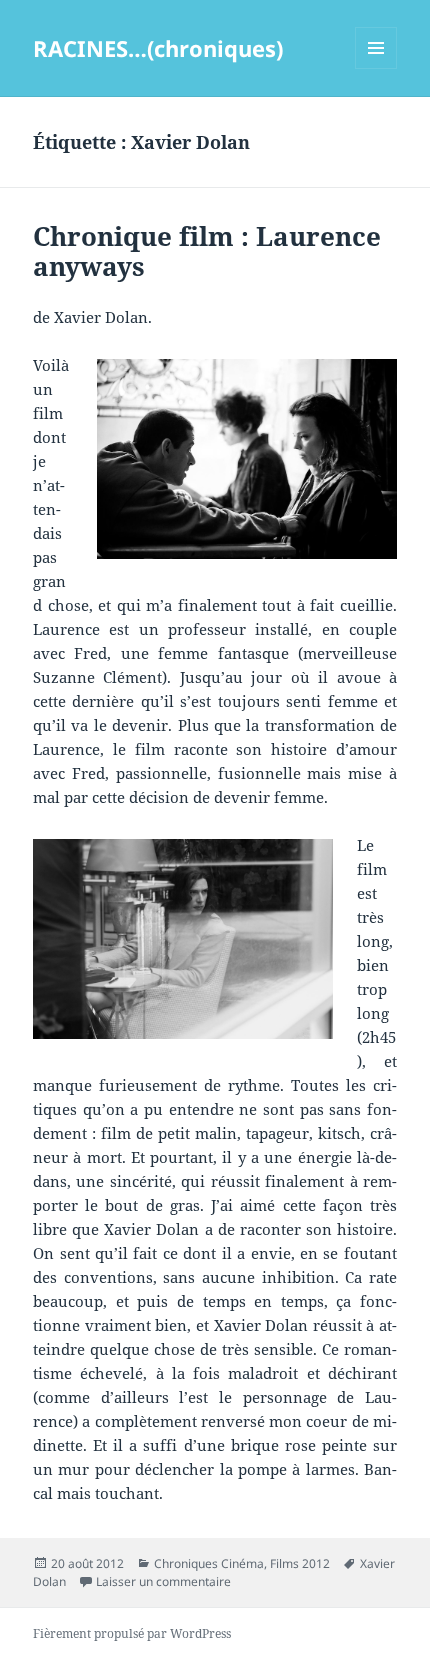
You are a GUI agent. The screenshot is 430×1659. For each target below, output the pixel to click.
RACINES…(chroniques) (158, 48)
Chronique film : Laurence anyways (207, 251)
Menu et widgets (376, 68)
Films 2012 (300, 1563)
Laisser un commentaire (163, 1581)
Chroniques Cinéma (209, 1563)
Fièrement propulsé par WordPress (132, 1633)
